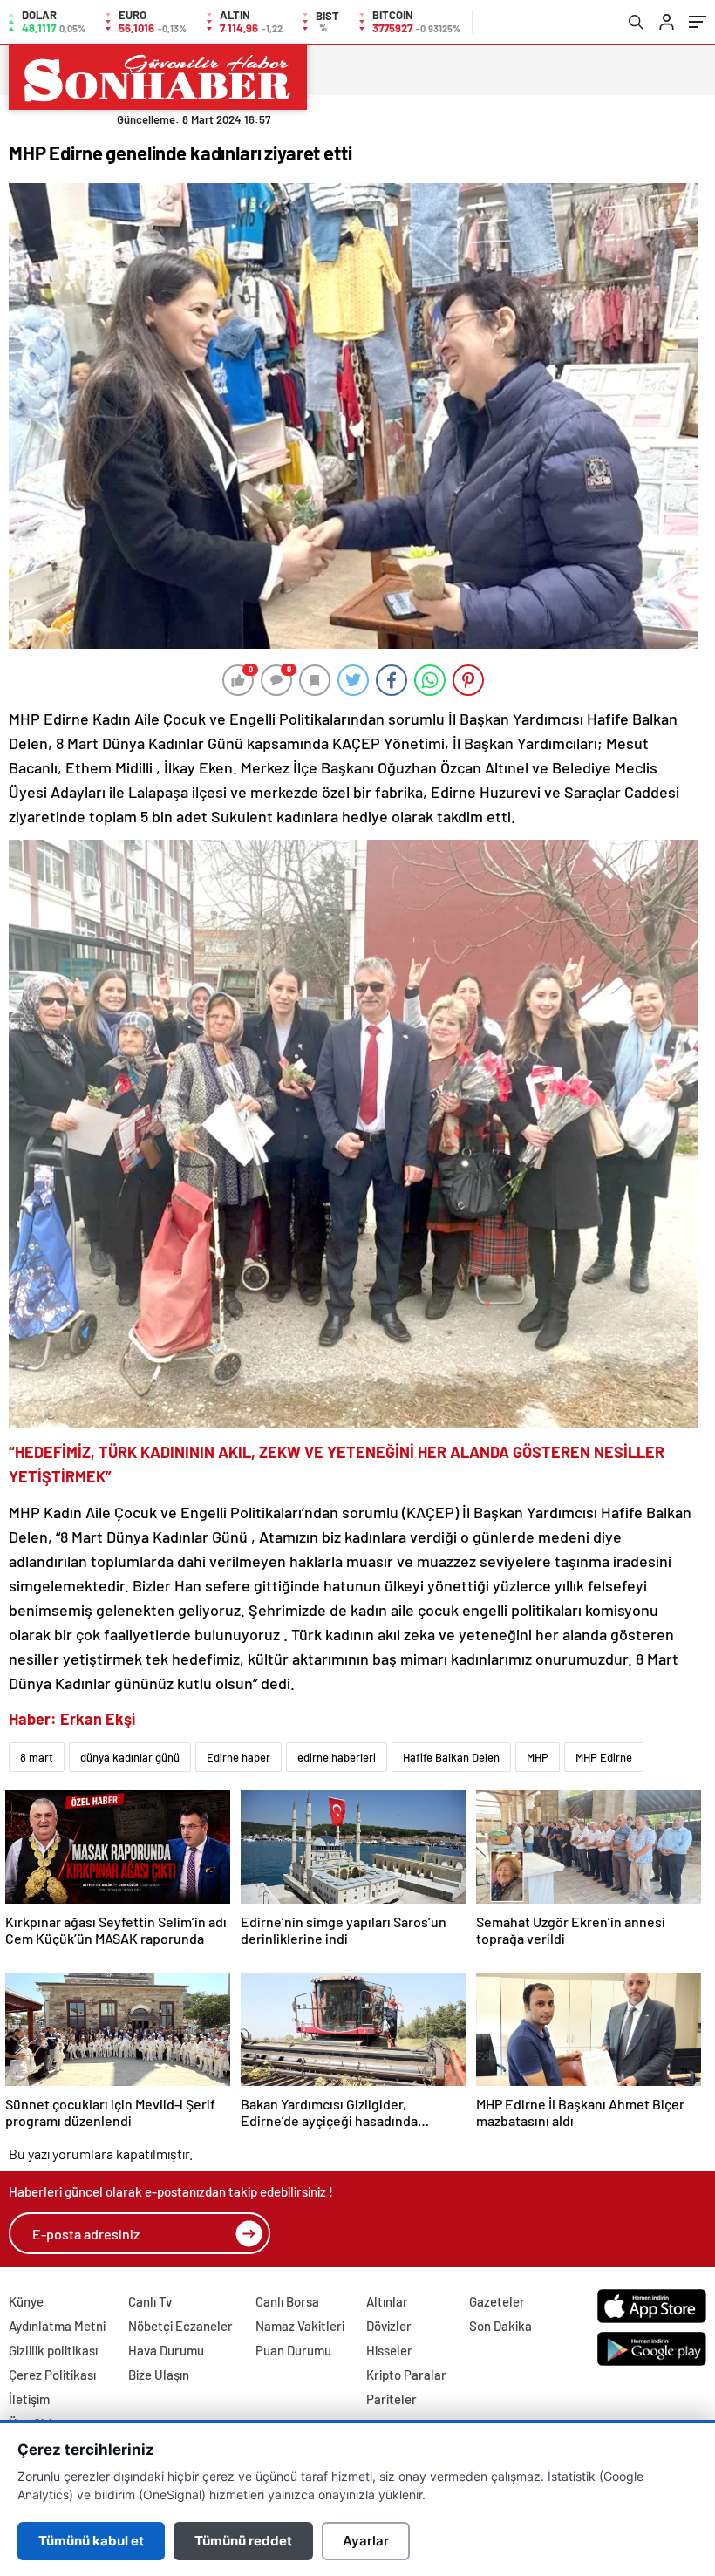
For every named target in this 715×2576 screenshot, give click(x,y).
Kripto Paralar (406, 2375)
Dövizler (389, 2326)
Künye (26, 2301)
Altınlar (387, 2301)
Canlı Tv (150, 2301)
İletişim (29, 2399)
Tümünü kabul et (91, 2541)
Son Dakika (500, 2326)
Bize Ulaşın (159, 2375)
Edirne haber (238, 1757)
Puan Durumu (293, 2350)
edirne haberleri (337, 1757)
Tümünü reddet (243, 2541)
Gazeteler (497, 2301)
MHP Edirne (604, 1757)
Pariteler (392, 2399)
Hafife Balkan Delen (451, 1757)
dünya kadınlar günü (130, 1757)
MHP (538, 1757)
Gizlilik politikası (53, 2350)
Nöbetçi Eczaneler (180, 2326)
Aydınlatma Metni (57, 2326)
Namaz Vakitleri (300, 2326)
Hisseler (389, 2350)
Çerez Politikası (52, 2375)
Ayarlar (366, 2541)
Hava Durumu (166, 2350)
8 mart (37, 1757)
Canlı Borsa (287, 2301)
